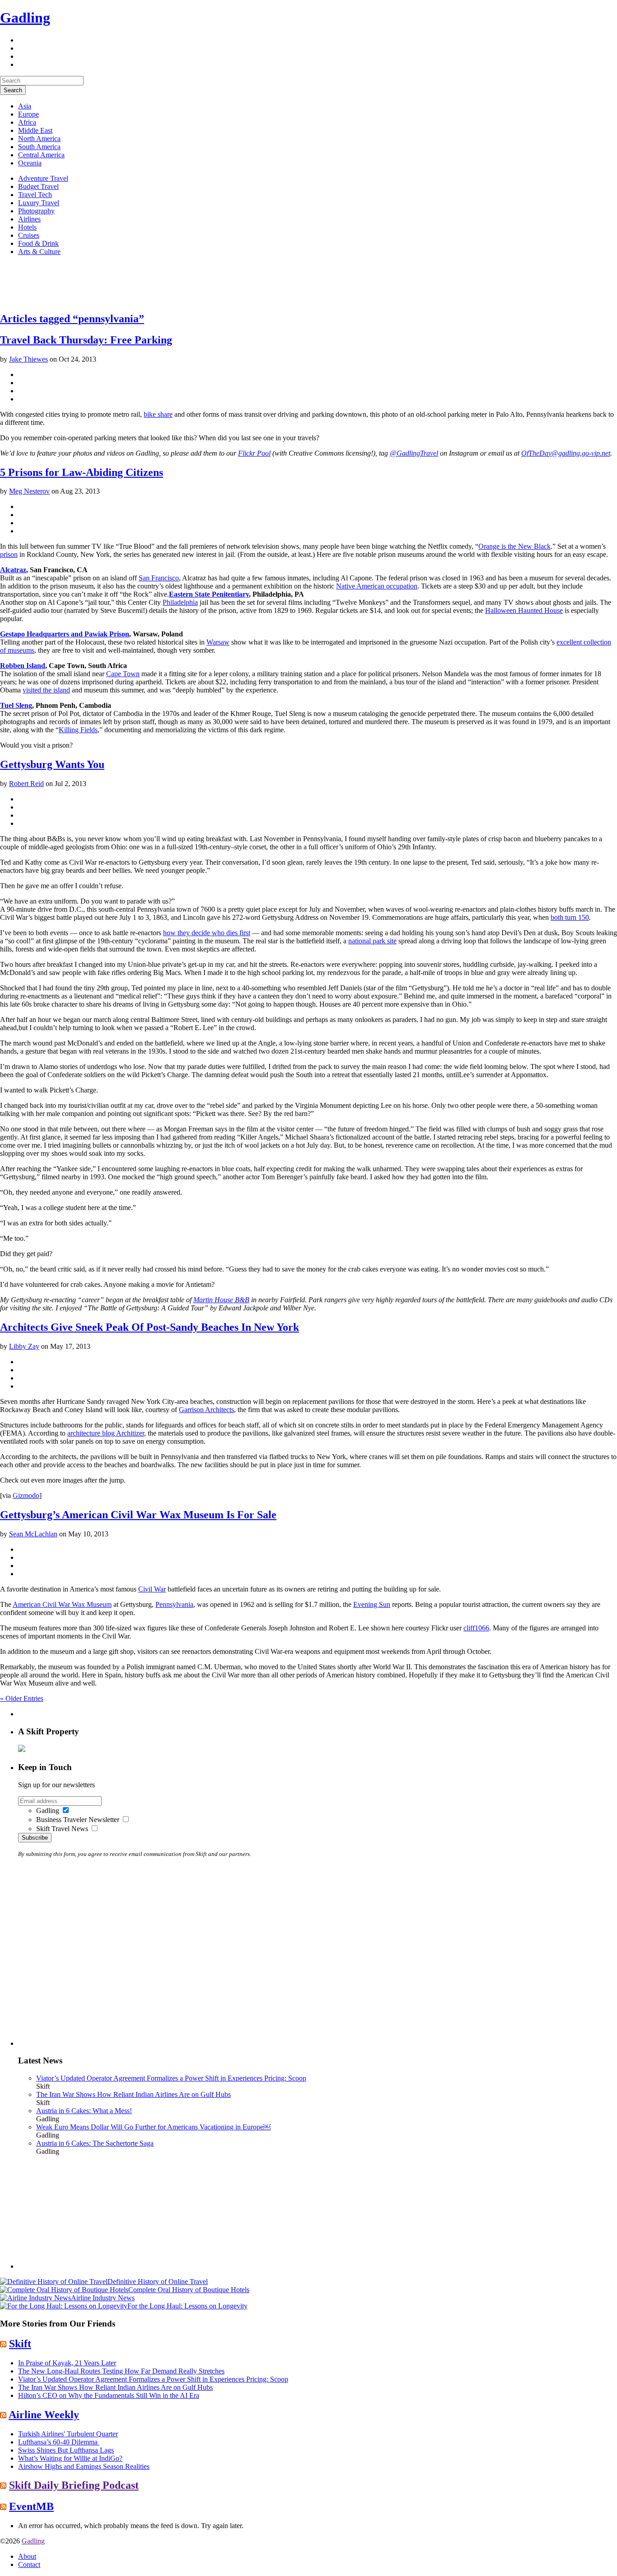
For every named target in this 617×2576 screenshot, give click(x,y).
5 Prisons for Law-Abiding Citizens (82, 472)
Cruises (29, 235)
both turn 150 (570, 917)
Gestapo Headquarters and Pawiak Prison (65, 634)
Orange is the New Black (514, 546)
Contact (29, 2564)
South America (39, 147)
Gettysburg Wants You (52, 764)
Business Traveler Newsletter (78, 1820)
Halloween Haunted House (524, 610)
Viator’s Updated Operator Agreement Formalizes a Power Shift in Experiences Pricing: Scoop (171, 2078)
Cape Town (123, 674)
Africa (27, 122)
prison (9, 554)
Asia (25, 106)
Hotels (27, 227)
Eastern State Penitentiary (209, 594)
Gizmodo (26, 1495)
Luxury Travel (39, 203)
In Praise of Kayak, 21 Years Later (67, 2363)
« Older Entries (22, 1698)
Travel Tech (35, 195)
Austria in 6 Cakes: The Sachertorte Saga (95, 2143)
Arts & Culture (39, 252)
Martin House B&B (221, 1300)
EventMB (31, 2506)
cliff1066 (476, 1628)
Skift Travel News (62, 1829)
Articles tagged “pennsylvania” (72, 319)
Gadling (25, 18)
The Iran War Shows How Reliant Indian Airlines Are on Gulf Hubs (133, 2094)
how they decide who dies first (207, 933)
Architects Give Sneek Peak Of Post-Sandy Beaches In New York (150, 1327)
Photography (36, 211)
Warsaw (218, 642)
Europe (28, 114)
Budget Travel (38, 186)
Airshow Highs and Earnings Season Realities (84, 2466)
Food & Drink (38, 243)
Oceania (30, 163)
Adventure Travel (43, 178)
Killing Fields (78, 730)
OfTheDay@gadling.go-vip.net (566, 453)
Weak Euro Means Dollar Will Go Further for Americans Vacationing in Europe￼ (153, 2127)
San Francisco (159, 578)
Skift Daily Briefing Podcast (74, 2485)
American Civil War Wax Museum (62, 1604)
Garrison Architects (206, 1410)
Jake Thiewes (28, 359)
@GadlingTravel (414, 453)
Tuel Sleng (16, 705)
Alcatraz (13, 570)
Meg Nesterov (29, 491)
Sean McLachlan (33, 1534)
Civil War (152, 1589)
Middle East (35, 130)
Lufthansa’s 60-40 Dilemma (59, 2442)
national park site (372, 941)
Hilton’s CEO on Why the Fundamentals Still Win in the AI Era (109, 2395)
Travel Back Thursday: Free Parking (86, 340)
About (27, 2556)
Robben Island (23, 666)
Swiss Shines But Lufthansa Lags (66, 2450)
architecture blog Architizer (106, 1433)
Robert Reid (26, 784)
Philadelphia (180, 602)
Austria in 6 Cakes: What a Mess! (84, 2111)
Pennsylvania (174, 1604)
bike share (158, 414)
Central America (41, 155)
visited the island (46, 690)
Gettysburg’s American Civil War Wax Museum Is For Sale (138, 1515)
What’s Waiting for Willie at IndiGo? (70, 2458)
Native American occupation (377, 586)
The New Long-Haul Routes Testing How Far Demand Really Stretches (121, 2371)
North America (39, 139)
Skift (20, 2344)
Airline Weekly (44, 2415)
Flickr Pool (254, 453)
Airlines (29, 219)
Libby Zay (24, 1346)
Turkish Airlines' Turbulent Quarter (68, 2434)
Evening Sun (372, 1604)
